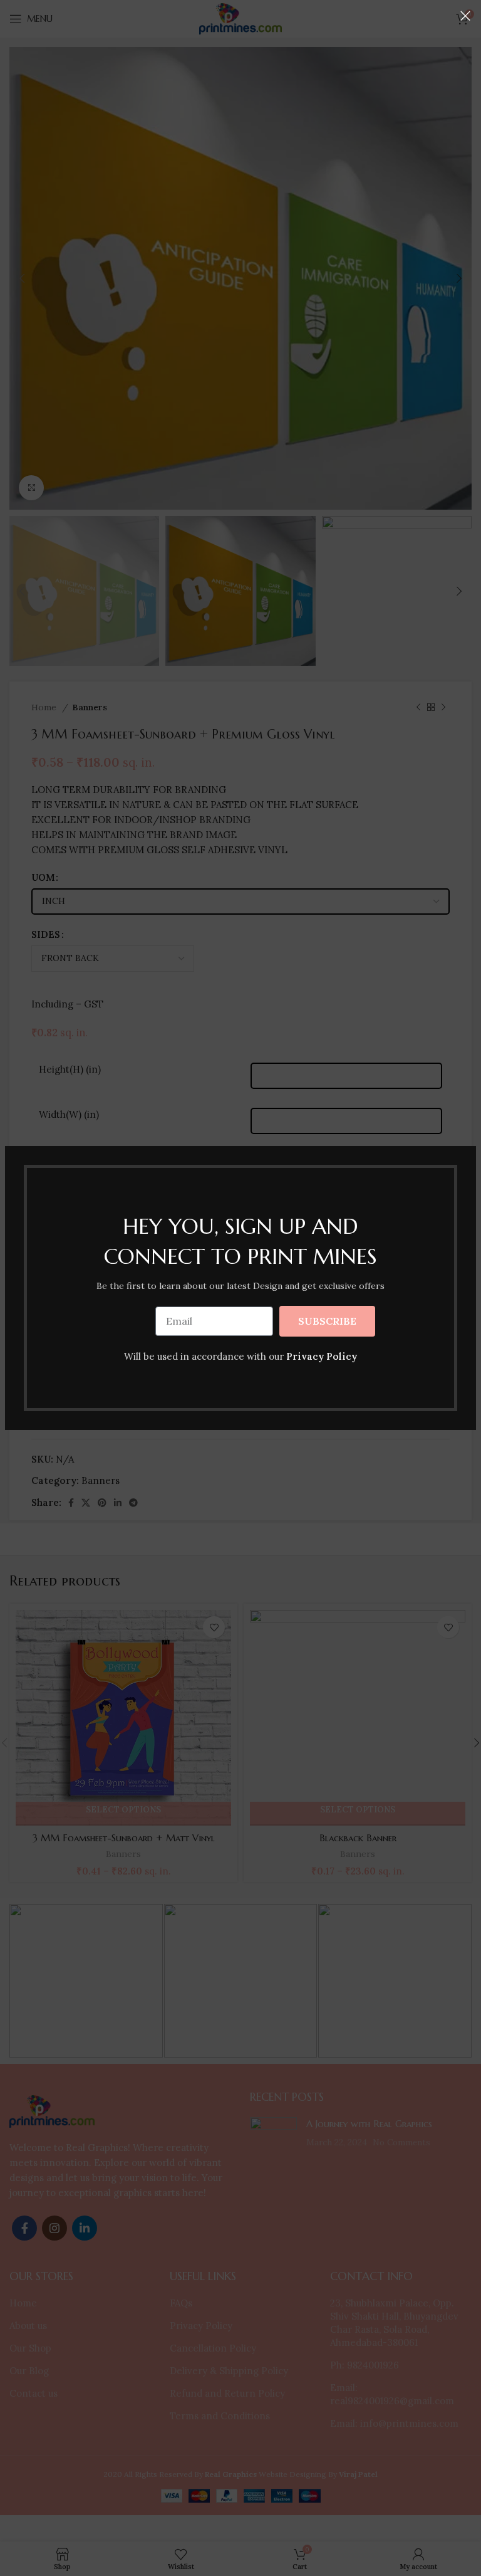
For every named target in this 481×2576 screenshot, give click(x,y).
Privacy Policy (322, 1356)
